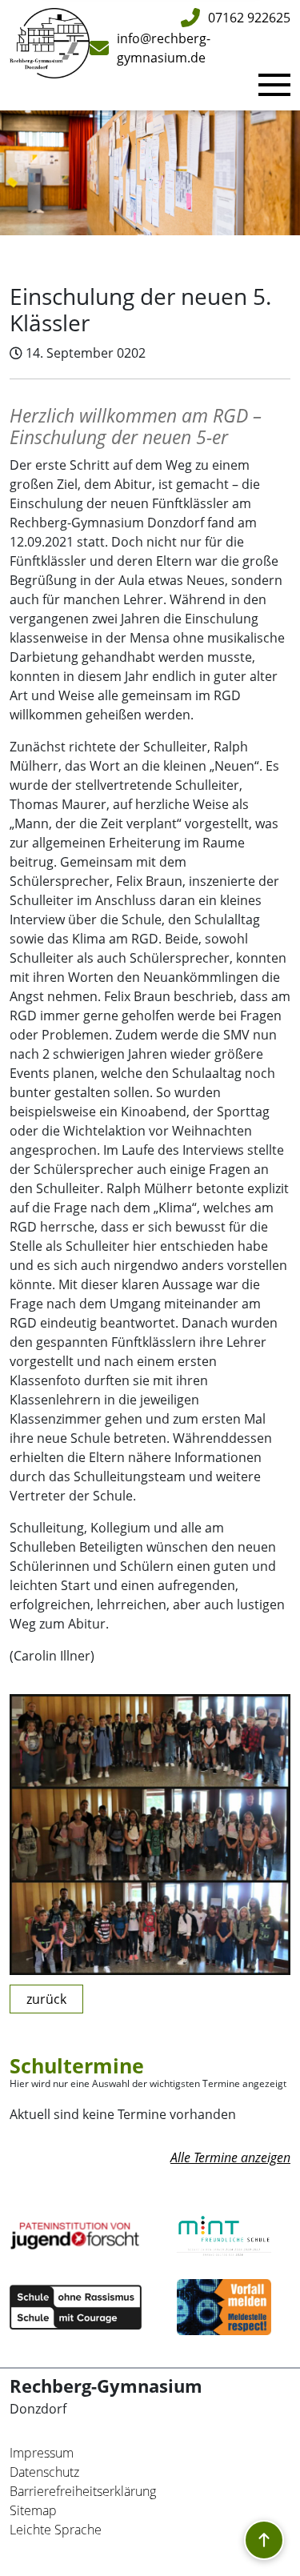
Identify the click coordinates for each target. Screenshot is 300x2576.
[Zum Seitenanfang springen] (264, 2540)
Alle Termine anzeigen (230, 2157)
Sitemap (33, 2510)
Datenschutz (44, 2472)
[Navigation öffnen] (274, 85)
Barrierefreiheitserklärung (83, 2491)
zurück (46, 1999)
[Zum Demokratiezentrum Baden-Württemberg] (224, 2307)
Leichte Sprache (56, 2530)
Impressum (42, 2453)
